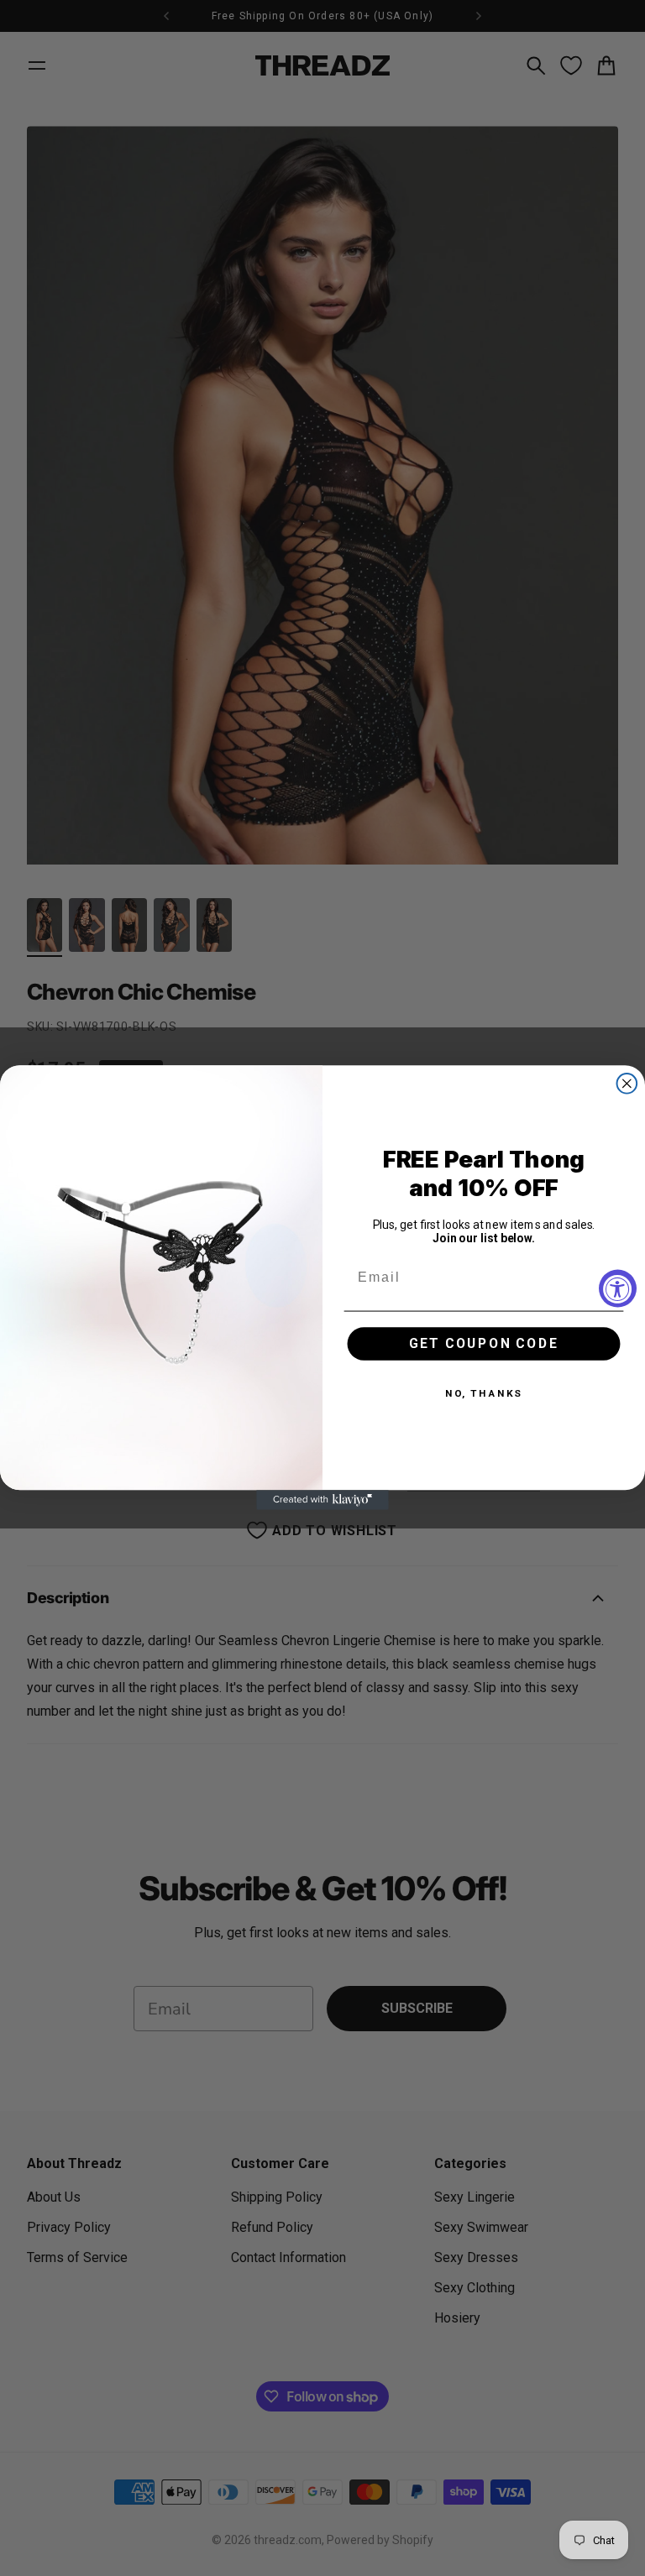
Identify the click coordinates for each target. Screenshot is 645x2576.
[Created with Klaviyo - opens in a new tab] (322, 1501)
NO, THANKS (484, 1394)
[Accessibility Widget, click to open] (618, 1288)
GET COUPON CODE (483, 1344)
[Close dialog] (627, 1084)
